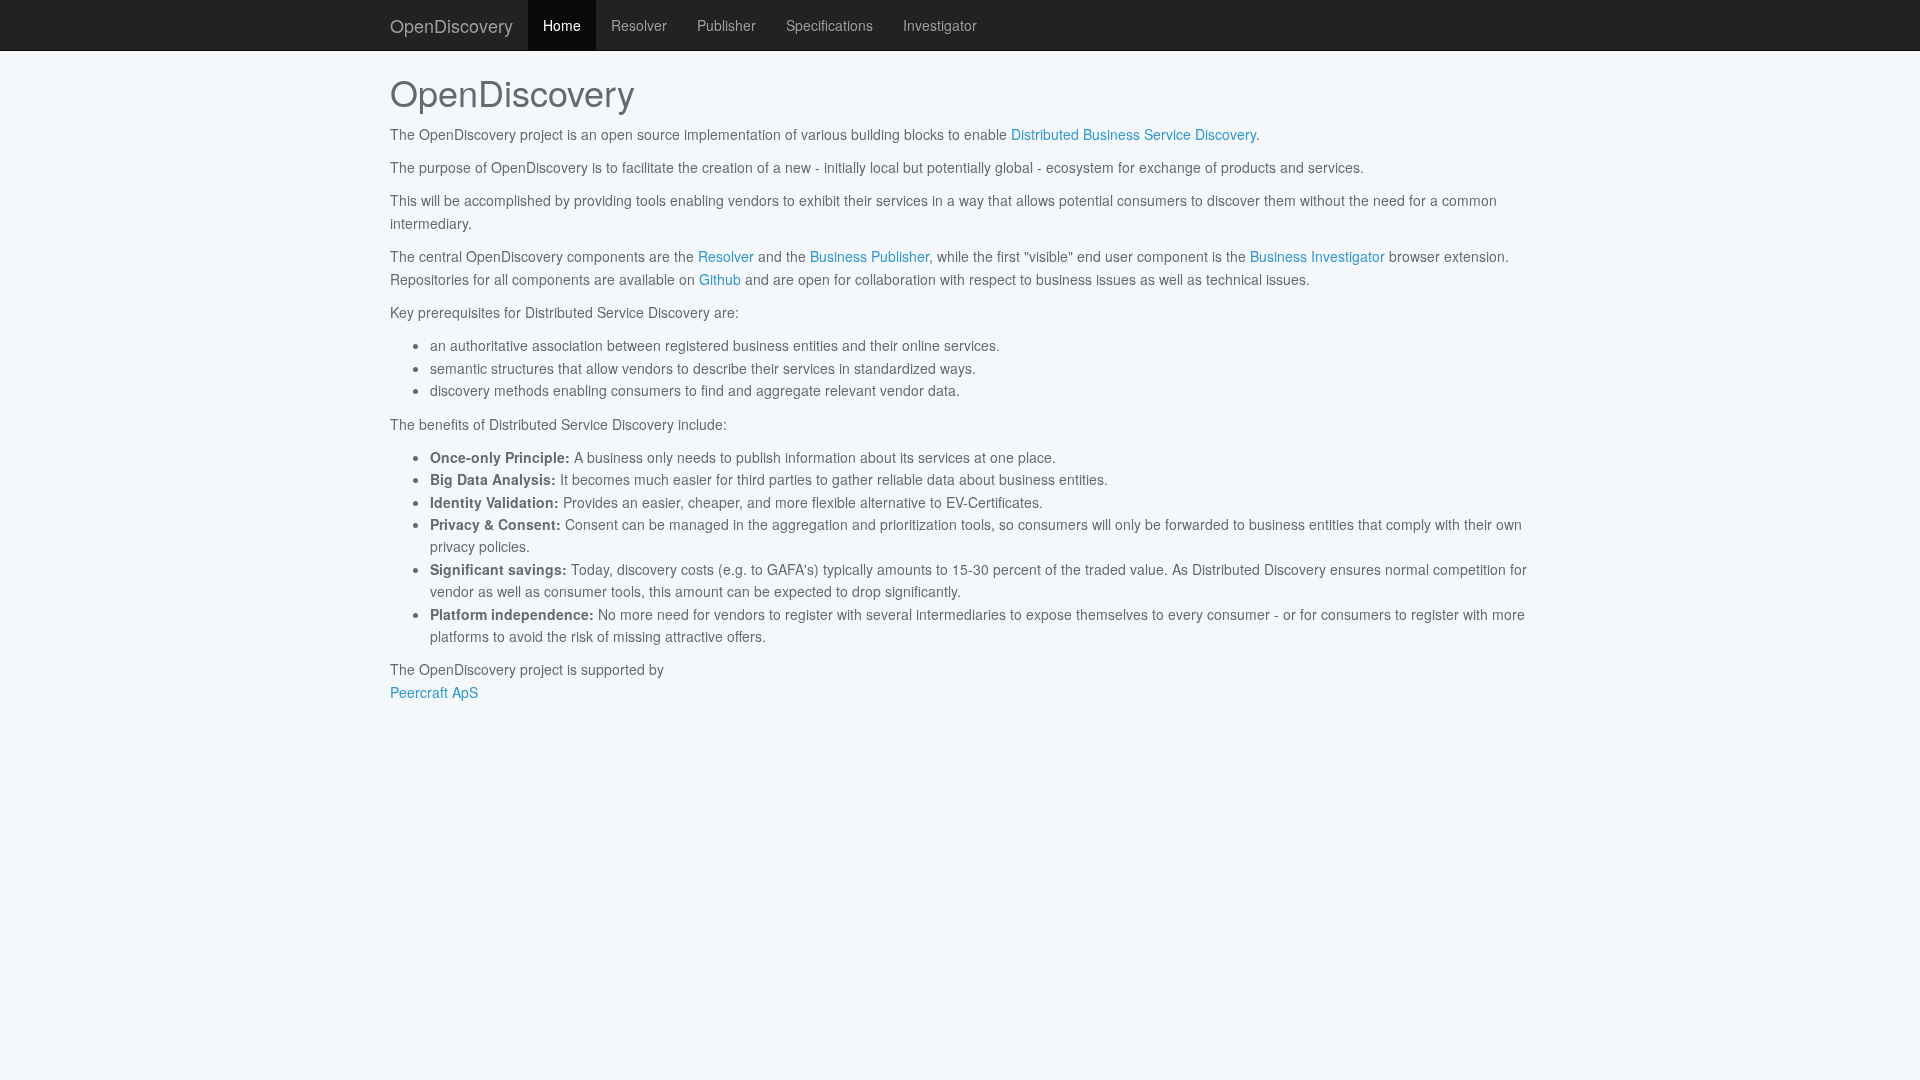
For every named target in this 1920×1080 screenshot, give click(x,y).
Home (562, 25)
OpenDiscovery (451, 25)
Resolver (639, 25)
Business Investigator (1317, 256)
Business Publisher (869, 256)
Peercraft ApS (434, 692)
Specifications (829, 25)
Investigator (940, 25)
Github (720, 279)
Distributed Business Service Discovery (1133, 134)
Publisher (726, 25)
